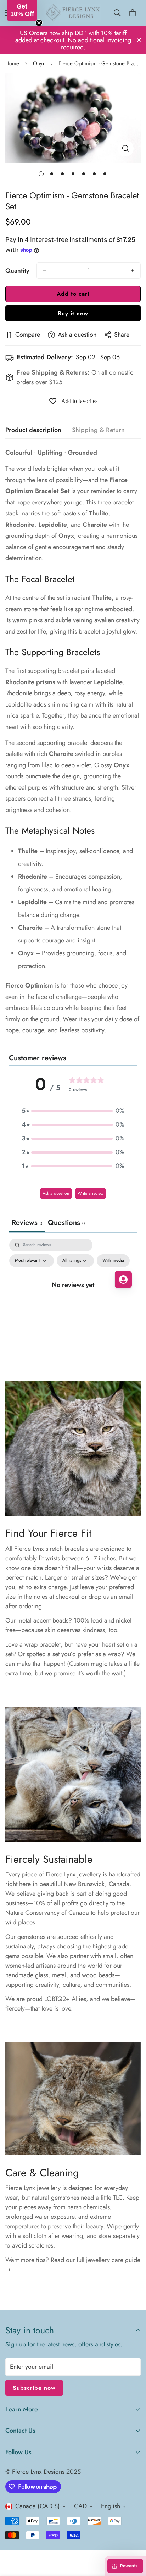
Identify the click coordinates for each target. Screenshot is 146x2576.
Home (12, 63)
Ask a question (56, 1193)
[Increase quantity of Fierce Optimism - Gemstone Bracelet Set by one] (133, 271)
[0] (133, 13)
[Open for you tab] (123, 1279)
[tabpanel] (73, 1301)
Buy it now (73, 313)
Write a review (91, 1193)
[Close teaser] (39, 23)
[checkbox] (113, 1261)
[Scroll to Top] (133, 2538)
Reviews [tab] (27, 1223)
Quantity (17, 271)
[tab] (66, 1223)
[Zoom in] (126, 148)
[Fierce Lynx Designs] (73, 13)
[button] (73, 1111)
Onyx (39, 63)
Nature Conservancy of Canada (47, 1913)
